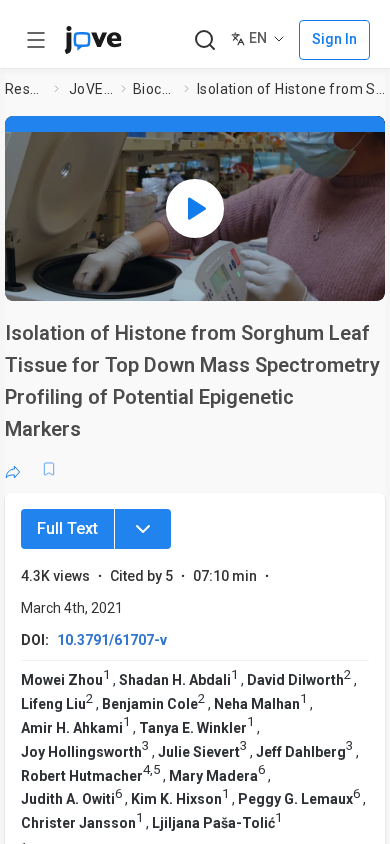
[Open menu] (36, 40)
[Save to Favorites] (49, 469)
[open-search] (204, 40)
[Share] (13, 469)
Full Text (67, 528)
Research (25, 89)
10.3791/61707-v (112, 640)
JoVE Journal (91, 89)
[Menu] (143, 529)
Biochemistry (155, 89)
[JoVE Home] (93, 40)
